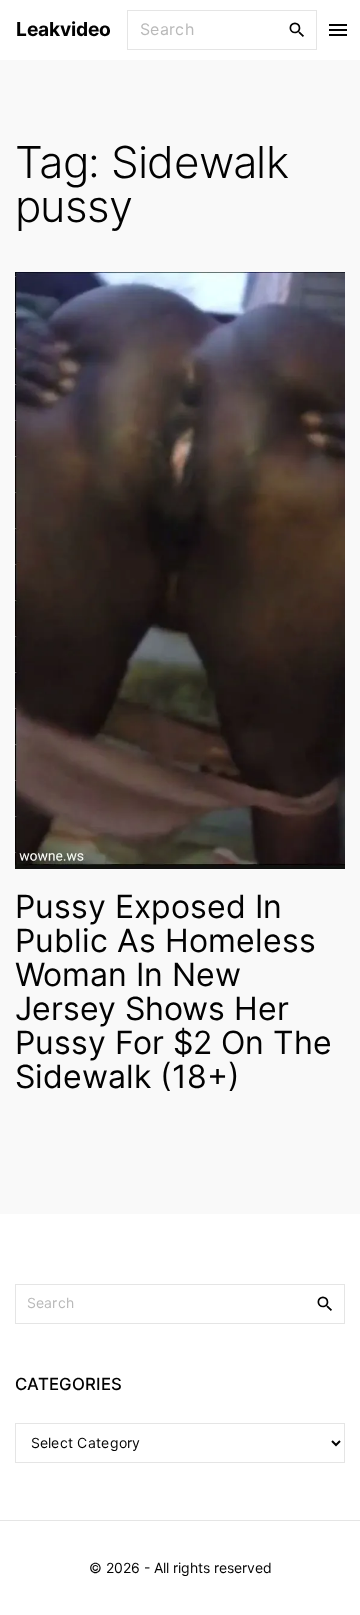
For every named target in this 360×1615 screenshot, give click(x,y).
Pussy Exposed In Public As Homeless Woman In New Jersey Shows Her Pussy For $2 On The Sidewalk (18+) (173, 991)
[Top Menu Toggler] (338, 30)
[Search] (297, 29)
